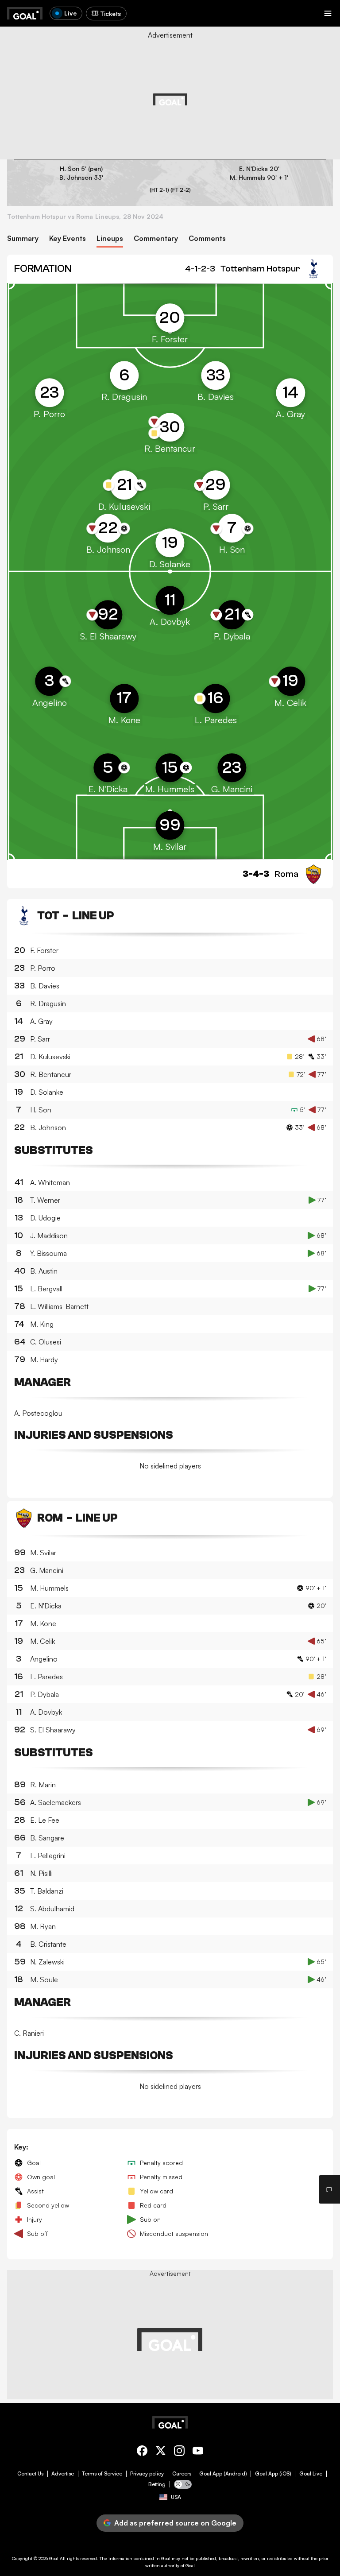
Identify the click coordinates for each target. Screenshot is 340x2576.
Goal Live (311, 2474)
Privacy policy (147, 2474)
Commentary (156, 238)
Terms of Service (102, 2474)
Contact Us (30, 2474)
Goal (54, 2558)
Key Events (68, 238)
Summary (23, 238)
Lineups (110, 238)
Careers (182, 2474)
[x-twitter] (161, 2452)
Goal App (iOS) (273, 2474)
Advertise (63, 2474)
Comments (207, 238)
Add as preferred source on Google (175, 2523)
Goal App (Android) (223, 2474)
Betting (157, 2484)
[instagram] (179, 2452)
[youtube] (198, 2452)
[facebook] (142, 2452)
